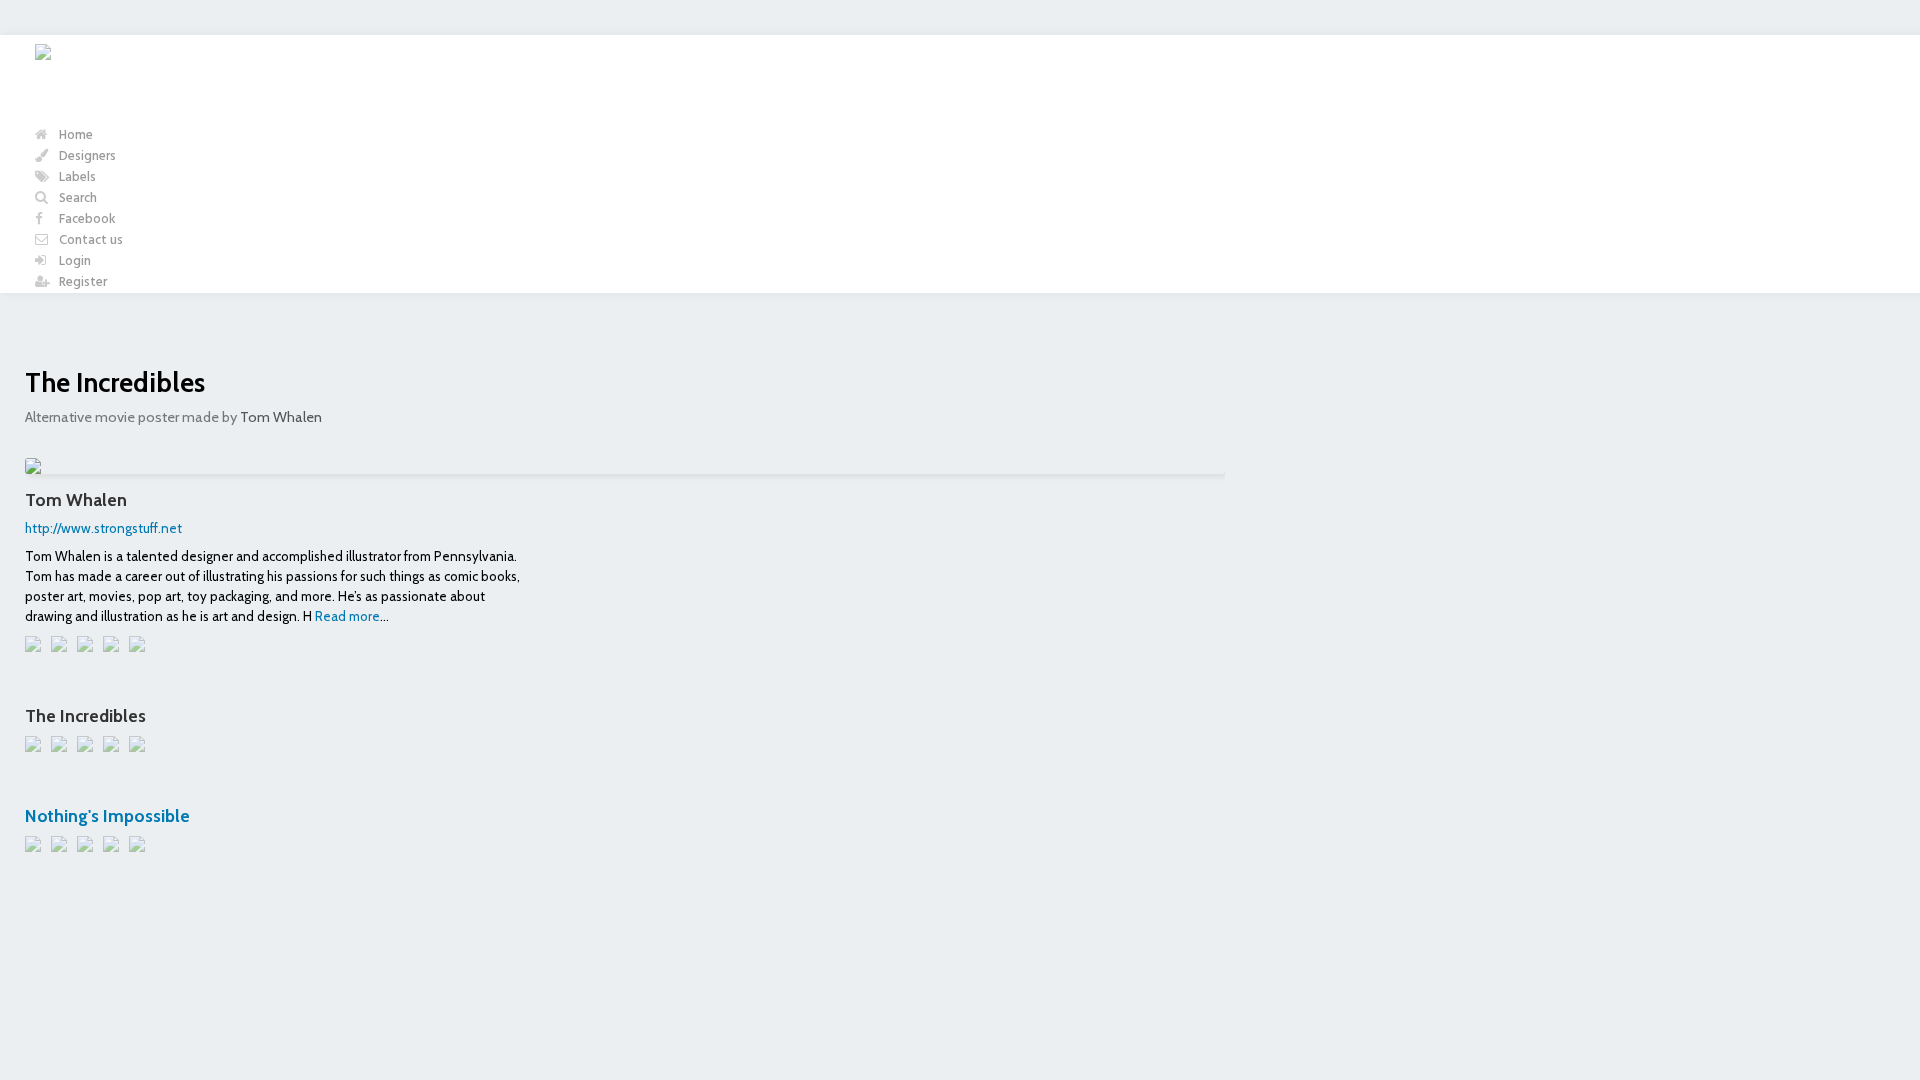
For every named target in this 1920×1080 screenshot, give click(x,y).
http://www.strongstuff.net (103, 528)
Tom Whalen (281, 417)
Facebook (86, 219)
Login (73, 261)
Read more (347, 616)
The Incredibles (115, 382)
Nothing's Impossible (107, 815)
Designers (86, 156)
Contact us (89, 240)
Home (74, 135)
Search (76, 198)
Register (81, 282)
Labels (76, 177)
